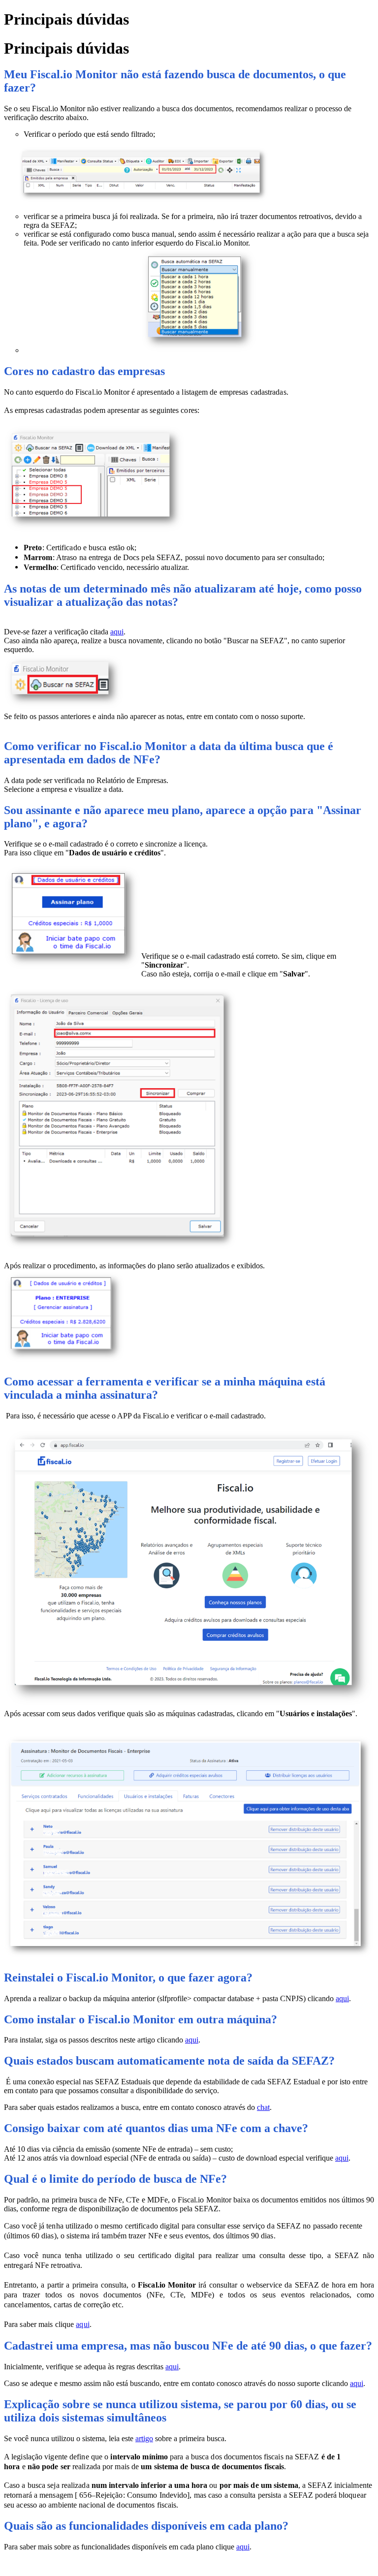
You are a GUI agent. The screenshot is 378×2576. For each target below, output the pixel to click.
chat (263, 2107)
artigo (144, 2438)
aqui (117, 632)
